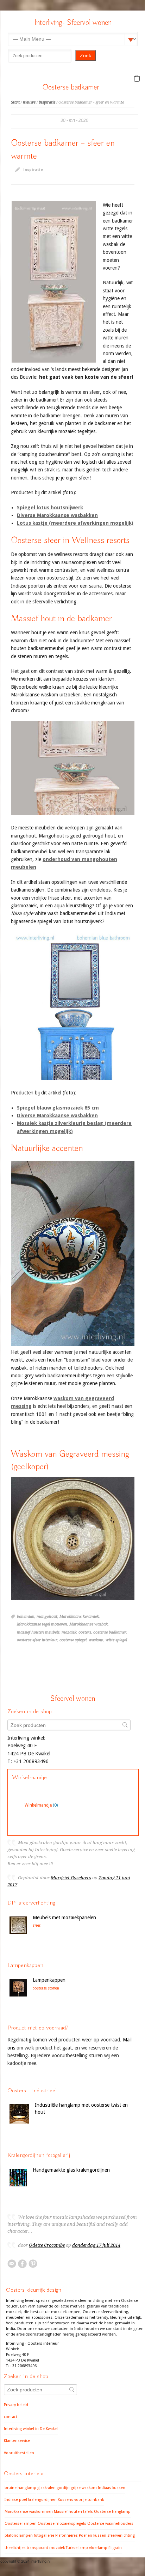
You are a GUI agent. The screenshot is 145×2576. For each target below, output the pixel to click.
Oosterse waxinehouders (110, 2524)
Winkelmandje (38, 1805)
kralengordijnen (42, 2500)
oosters (85, 1632)
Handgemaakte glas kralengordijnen (71, 2170)
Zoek (86, 55)
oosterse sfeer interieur (37, 1640)
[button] (137, 78)
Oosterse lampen (21, 2524)
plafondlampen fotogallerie (29, 2535)
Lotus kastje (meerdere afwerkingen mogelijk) (75, 523)
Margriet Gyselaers (71, 1878)
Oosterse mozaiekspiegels (62, 2524)
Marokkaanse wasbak (89, 1624)
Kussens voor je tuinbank (81, 2500)
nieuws (29, 102)
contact (11, 2417)
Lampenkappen (49, 1980)
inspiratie (47, 102)
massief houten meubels (38, 1632)
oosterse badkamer (110, 1632)
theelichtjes (15, 2548)
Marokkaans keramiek (79, 1617)
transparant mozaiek (46, 2548)
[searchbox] (40, 56)
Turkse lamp (77, 2548)
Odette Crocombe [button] (47, 2245)
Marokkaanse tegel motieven (42, 1624)
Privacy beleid (16, 2405)
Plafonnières (67, 2535)
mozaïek (69, 1632)
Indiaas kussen (112, 2488)
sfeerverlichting (121, 2535)
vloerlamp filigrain (105, 2548)
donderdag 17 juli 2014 (96, 2245)
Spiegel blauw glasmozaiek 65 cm (58, 1108)
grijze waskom (84, 2488)
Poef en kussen (93, 2535)
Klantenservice (17, 2441)
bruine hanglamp (20, 2488)
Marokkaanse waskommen (29, 2512)
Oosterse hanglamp (112, 2512)
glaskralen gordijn (53, 2488)
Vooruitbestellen (19, 2453)
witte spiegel (116, 1640)
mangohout (47, 1617)
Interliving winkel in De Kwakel (31, 2429)
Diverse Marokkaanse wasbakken (57, 515)
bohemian (26, 1617)
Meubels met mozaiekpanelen (64, 1918)
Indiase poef (16, 2500)
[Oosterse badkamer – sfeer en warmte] (54, 282)
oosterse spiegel (73, 1640)
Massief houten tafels (73, 2512)
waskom (96, 1640)
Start (15, 102)
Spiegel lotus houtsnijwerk (50, 508)
